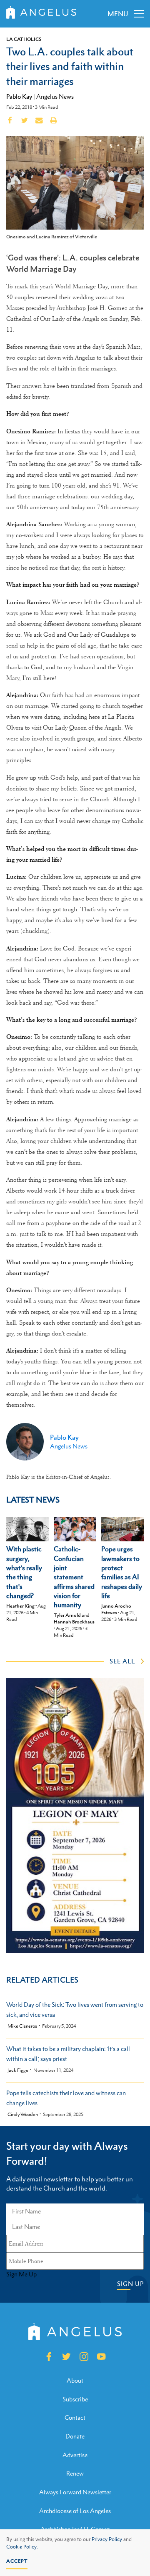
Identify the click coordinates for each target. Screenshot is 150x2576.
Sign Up (130, 2284)
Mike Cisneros (22, 2026)
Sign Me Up (21, 2274)
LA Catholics (24, 39)
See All (122, 1661)
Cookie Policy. (22, 2547)
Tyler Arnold (67, 1615)
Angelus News (55, 96)
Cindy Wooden (23, 2115)
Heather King (20, 1606)
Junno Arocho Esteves (116, 1609)
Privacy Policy (107, 2539)
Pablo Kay (19, 96)
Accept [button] (17, 2561)
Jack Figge (18, 2070)
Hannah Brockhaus (74, 1622)
